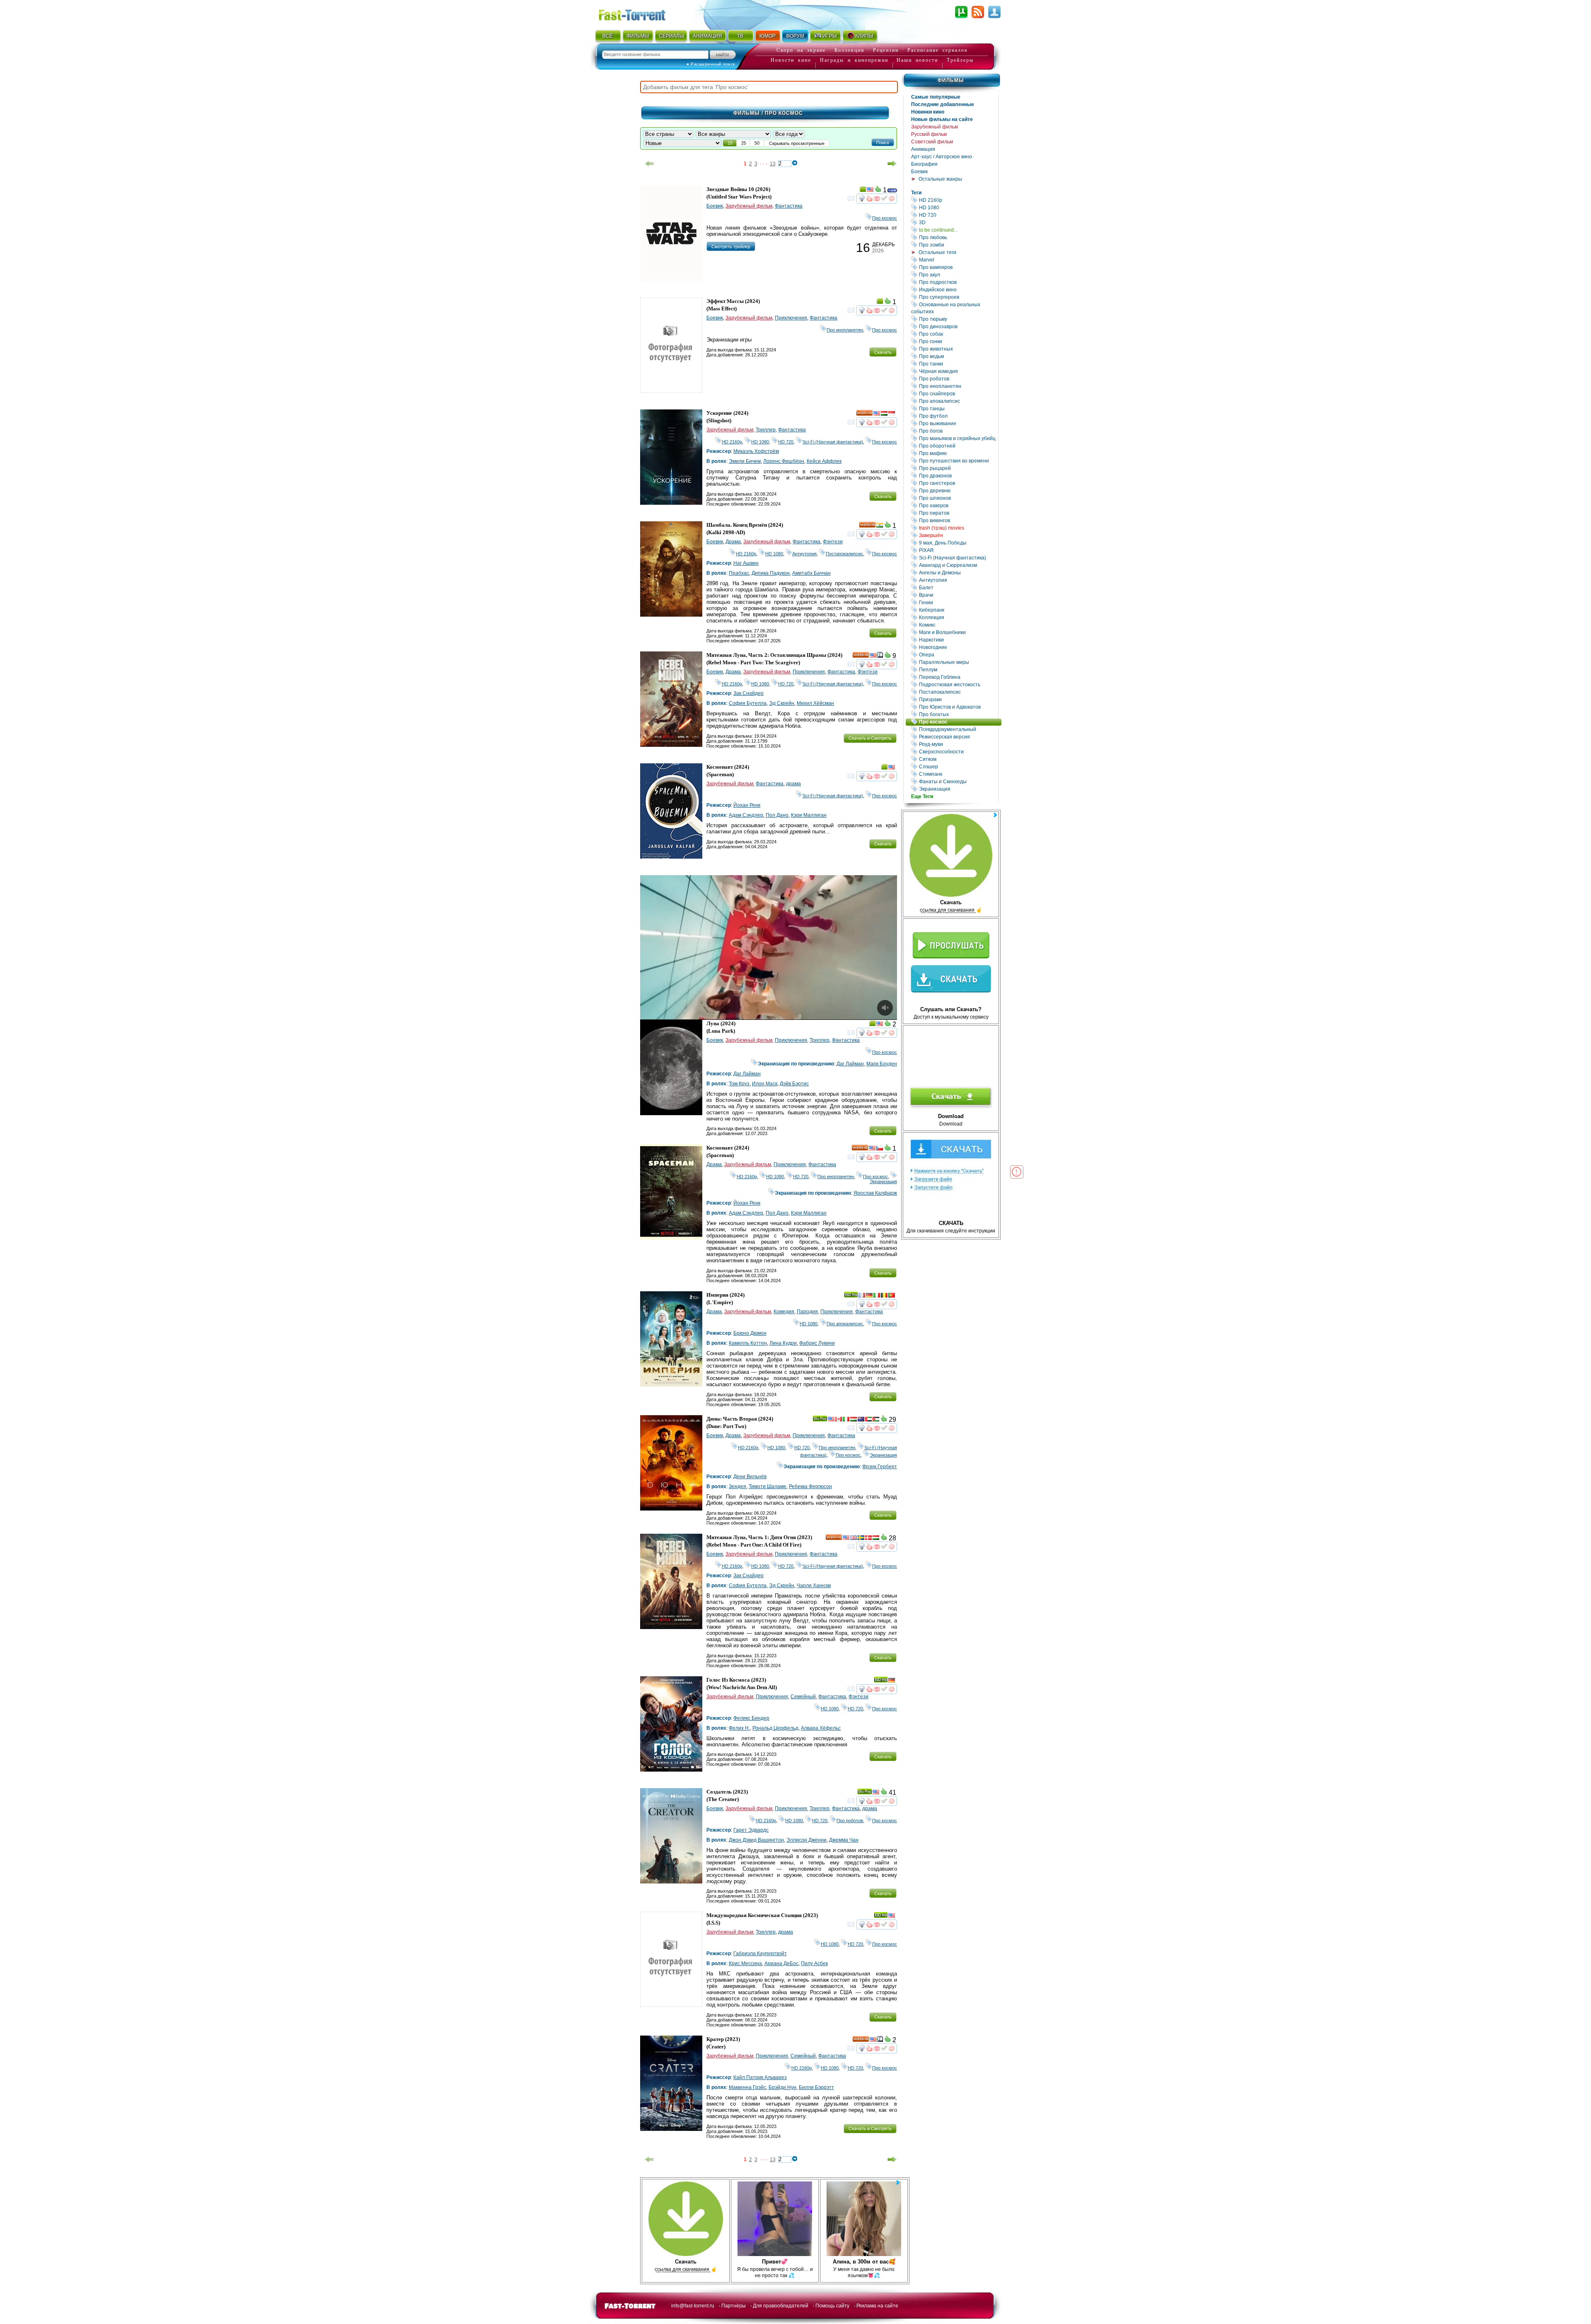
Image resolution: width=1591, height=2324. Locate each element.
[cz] (880, 1149)
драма (793, 784)
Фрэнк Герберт (880, 1467)
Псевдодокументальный (958, 729)
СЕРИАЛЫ (671, 36)
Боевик (919, 172)
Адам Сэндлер (746, 815)
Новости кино (791, 60)
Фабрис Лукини (817, 1343)
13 (773, 164)
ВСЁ (608, 36)
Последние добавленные (943, 104)
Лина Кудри (783, 1343)
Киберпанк (958, 610)
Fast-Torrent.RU (640, 13)
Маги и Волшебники (958, 632)
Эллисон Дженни (806, 1840)
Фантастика (789, 206)
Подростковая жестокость (958, 684)
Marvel (958, 260)
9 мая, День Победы (958, 543)
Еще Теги (922, 796)
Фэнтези (833, 542)
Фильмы (951, 80)
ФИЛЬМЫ (638, 36)
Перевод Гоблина (958, 677)
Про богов (958, 431)
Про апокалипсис (958, 401)
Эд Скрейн (782, 703)
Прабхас (739, 573)
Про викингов (958, 520)
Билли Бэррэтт (816, 2087)
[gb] (854, 1539)
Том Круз (739, 1084)
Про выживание (958, 423)
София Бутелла (748, 703)
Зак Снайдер (748, 693)
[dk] (868, 1539)
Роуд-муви (958, 744)
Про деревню (958, 490)
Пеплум (958, 669)
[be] (884, 1296)
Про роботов (958, 379)
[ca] (839, 1420)
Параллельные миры (958, 662)
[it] (877, 1296)
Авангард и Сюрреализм (958, 565)
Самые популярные (936, 97)
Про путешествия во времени (958, 461)
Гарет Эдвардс (751, 1830)
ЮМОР (768, 36)
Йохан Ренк (747, 805)
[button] (883, 142)
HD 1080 (958, 207)
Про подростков (958, 282)
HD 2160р (958, 200)
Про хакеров (958, 505)
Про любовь (958, 237)
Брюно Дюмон (750, 1333)
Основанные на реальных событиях (955, 308)
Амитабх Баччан (811, 573)
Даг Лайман (850, 1064)
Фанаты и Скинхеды (958, 781)
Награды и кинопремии (854, 60)
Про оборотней (958, 446)
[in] (880, 526)
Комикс (958, 625)
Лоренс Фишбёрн (784, 461)
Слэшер (958, 766)
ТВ (740, 36)
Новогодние (958, 647)
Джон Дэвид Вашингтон (756, 1840)
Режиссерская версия (958, 737)
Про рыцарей (958, 468)
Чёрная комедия (958, 371)
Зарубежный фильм (935, 127)
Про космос (960, 722)
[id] (892, 414)
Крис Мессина (745, 1963)
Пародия (807, 1312)
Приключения (791, 318)
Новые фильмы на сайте (942, 119)
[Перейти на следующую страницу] (892, 164)
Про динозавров (958, 326)
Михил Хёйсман (815, 703)
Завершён (958, 535)
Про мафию (958, 453)
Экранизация (958, 789)
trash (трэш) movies (958, 528)
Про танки (958, 364)
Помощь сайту (832, 2306)
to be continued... (958, 230)
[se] (861, 1539)
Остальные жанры (940, 179)
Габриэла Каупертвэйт (760, 1954)
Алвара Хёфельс (821, 1728)
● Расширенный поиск (711, 64)
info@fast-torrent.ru (693, 2306)
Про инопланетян (958, 386)
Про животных (958, 349)
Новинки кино (928, 112)
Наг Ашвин (746, 563)
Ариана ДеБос (781, 1963)
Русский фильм (929, 134)
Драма (733, 542)
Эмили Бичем (745, 461)
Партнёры (734, 2306)
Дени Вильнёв (750, 1477)
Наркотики (958, 640)
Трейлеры (960, 60)
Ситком (958, 759)
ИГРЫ (830, 36)
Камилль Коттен (748, 1343)
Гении (958, 602)
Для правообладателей (781, 2306)
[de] (869, 1296)
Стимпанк (958, 774)
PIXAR (958, 550)
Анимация (923, 149)
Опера (958, 655)
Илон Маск (765, 1084)
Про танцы (958, 408)
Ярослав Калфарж (875, 1193)
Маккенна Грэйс (747, 2087)
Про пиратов (958, 513)
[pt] (892, 1296)
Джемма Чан (844, 1840)
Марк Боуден (882, 1064)
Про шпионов (958, 498)
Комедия (784, 1312)
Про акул (958, 275)
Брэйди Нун (782, 2087)
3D (958, 222)
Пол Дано (777, 815)
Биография (924, 164)
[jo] (876, 1420)
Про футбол (958, 416)
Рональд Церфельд (775, 1728)
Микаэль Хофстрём (756, 451)
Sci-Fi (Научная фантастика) (958, 558)
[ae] (868, 1420)
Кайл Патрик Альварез (760, 2077)
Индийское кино (958, 289)
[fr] (862, 1296)
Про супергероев (958, 297)
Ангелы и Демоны (958, 573)
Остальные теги (937, 252)
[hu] (884, 414)
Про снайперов (958, 393)
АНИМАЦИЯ (707, 36)
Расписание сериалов (938, 50)
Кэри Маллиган (809, 815)
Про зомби (958, 245)
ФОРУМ (795, 36)
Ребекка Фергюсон (810, 1486)
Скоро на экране (801, 50)
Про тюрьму (958, 319)
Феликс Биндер (751, 1718)
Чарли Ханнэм (814, 1586)
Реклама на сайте (877, 2306)
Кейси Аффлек (824, 461)
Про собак (958, 334)
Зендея (737, 1486)
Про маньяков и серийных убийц (958, 438)
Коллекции (849, 50)
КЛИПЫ (864, 36)
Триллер (766, 430)
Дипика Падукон (771, 573)
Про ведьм (958, 356)
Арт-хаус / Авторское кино (942, 157)
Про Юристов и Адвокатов (958, 707)
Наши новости (917, 60)
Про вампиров (958, 267)
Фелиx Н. (739, 1728)
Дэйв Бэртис (794, 1084)
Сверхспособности (958, 752)
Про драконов (958, 476)
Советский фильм (932, 142)
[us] (870, 191)
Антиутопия (958, 580)
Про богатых (958, 714)
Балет (958, 587)
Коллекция (958, 617)
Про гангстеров (958, 483)
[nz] (861, 1420)
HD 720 (958, 215)
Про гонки (958, 341)
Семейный (803, 1697)
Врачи (958, 595)
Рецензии (886, 50)
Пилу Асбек (814, 1963)
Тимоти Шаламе (768, 1486)
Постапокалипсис (958, 692)
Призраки (958, 699)
